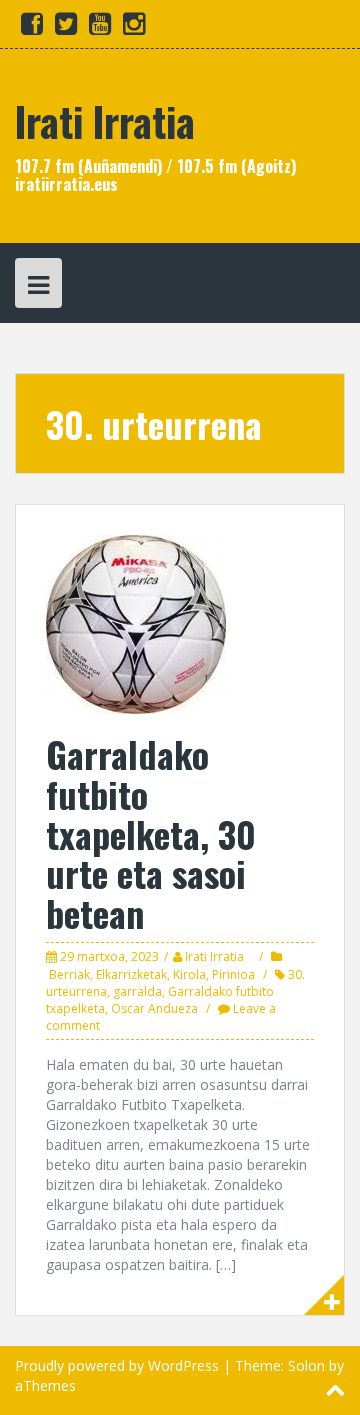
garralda (137, 991)
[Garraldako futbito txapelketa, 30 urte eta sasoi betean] (136, 623)
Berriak (69, 974)
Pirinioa (233, 974)
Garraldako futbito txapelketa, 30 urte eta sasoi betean (151, 832)
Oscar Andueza (154, 1008)
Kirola (189, 974)
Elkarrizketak (131, 974)
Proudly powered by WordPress (117, 1365)
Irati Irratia (105, 121)
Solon (306, 1365)
